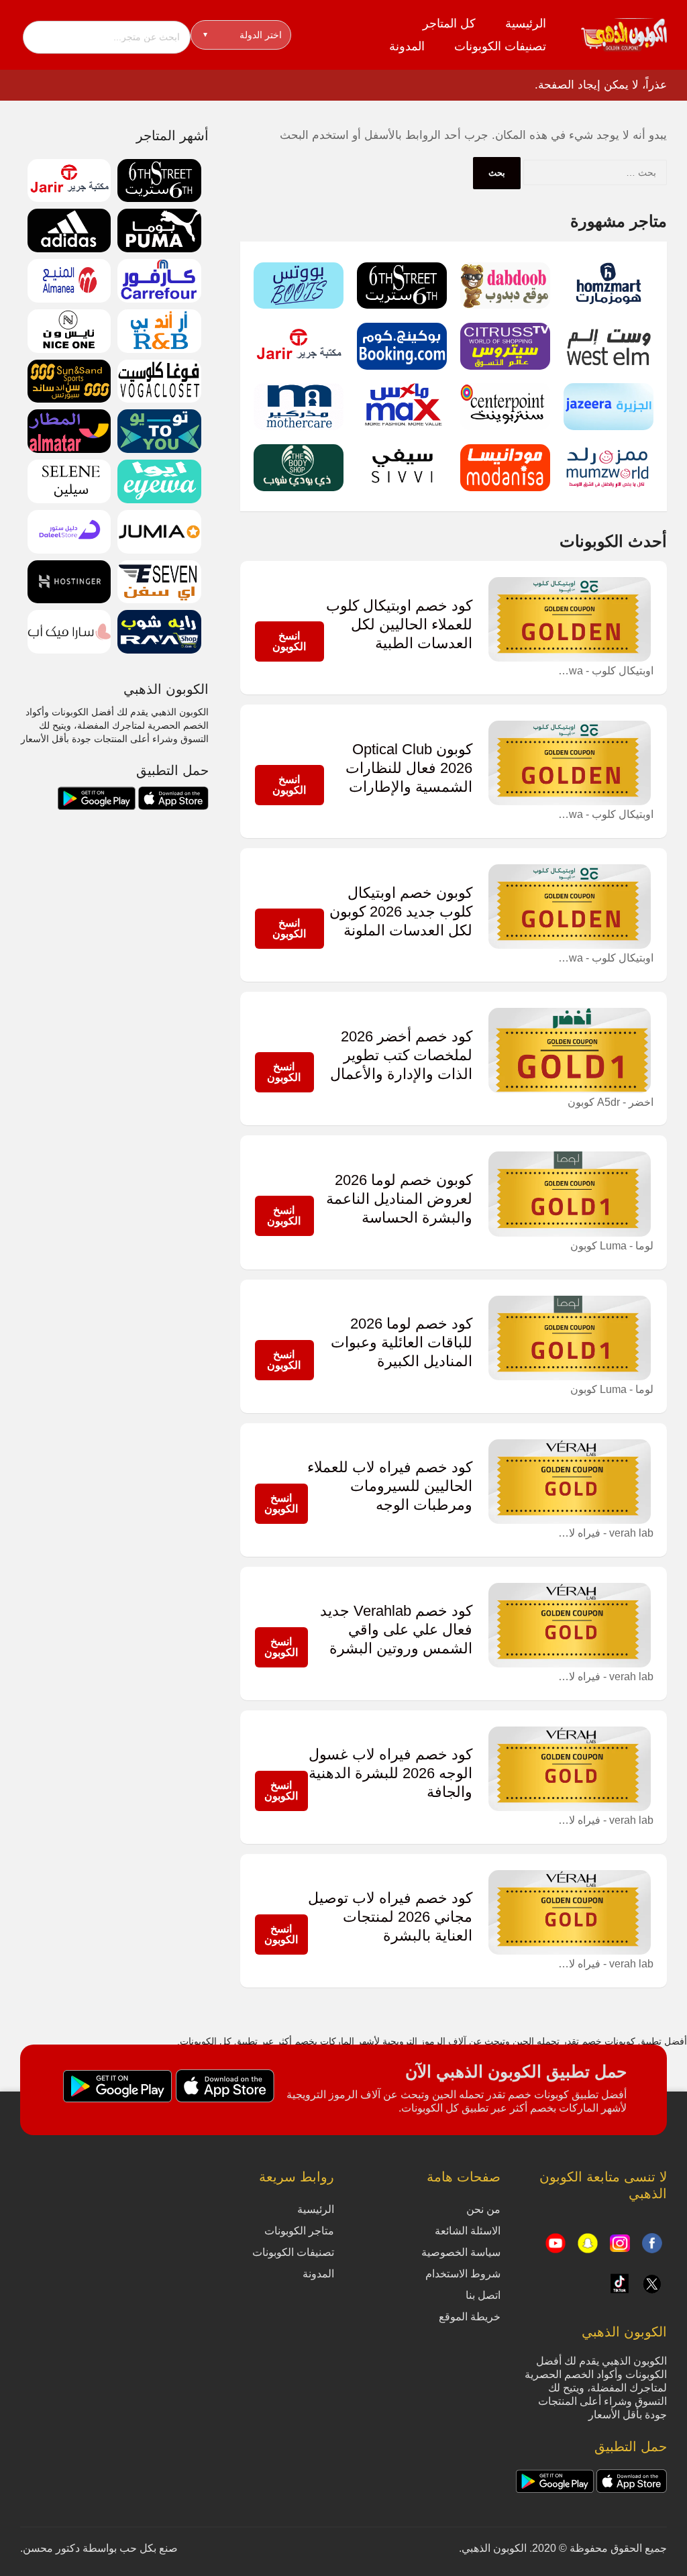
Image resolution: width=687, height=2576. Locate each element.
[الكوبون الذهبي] (624, 34)
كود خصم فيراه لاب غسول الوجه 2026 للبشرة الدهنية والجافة (390, 1773)
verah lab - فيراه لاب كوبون (603, 1533)
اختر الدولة (243, 35)
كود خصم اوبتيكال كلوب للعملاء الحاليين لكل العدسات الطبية (399, 625)
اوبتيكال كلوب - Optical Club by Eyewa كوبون (603, 671)
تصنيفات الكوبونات (500, 46)
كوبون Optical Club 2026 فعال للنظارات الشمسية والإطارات (409, 768)
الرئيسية (526, 23)
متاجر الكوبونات (299, 2231)
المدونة (407, 46)
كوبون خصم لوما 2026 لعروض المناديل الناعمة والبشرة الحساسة (399, 1199)
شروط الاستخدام (463, 2274)
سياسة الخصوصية (461, 2252)
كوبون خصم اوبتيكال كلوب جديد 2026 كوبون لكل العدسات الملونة (401, 912)
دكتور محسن (51, 2548)
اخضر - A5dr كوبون (611, 1102)
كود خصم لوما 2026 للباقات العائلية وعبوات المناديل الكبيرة (402, 1343)
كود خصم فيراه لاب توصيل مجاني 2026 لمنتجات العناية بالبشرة (390, 1917)
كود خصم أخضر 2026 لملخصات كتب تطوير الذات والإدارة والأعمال (401, 1055)
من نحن (483, 2209)
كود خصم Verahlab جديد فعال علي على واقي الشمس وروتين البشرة (396, 1630)
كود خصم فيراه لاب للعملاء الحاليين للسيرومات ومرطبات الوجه (390, 1486)
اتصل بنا (483, 2295)
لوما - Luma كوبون (612, 1246)
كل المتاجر (449, 23)
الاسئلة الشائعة (468, 2231)
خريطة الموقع (470, 2317)
